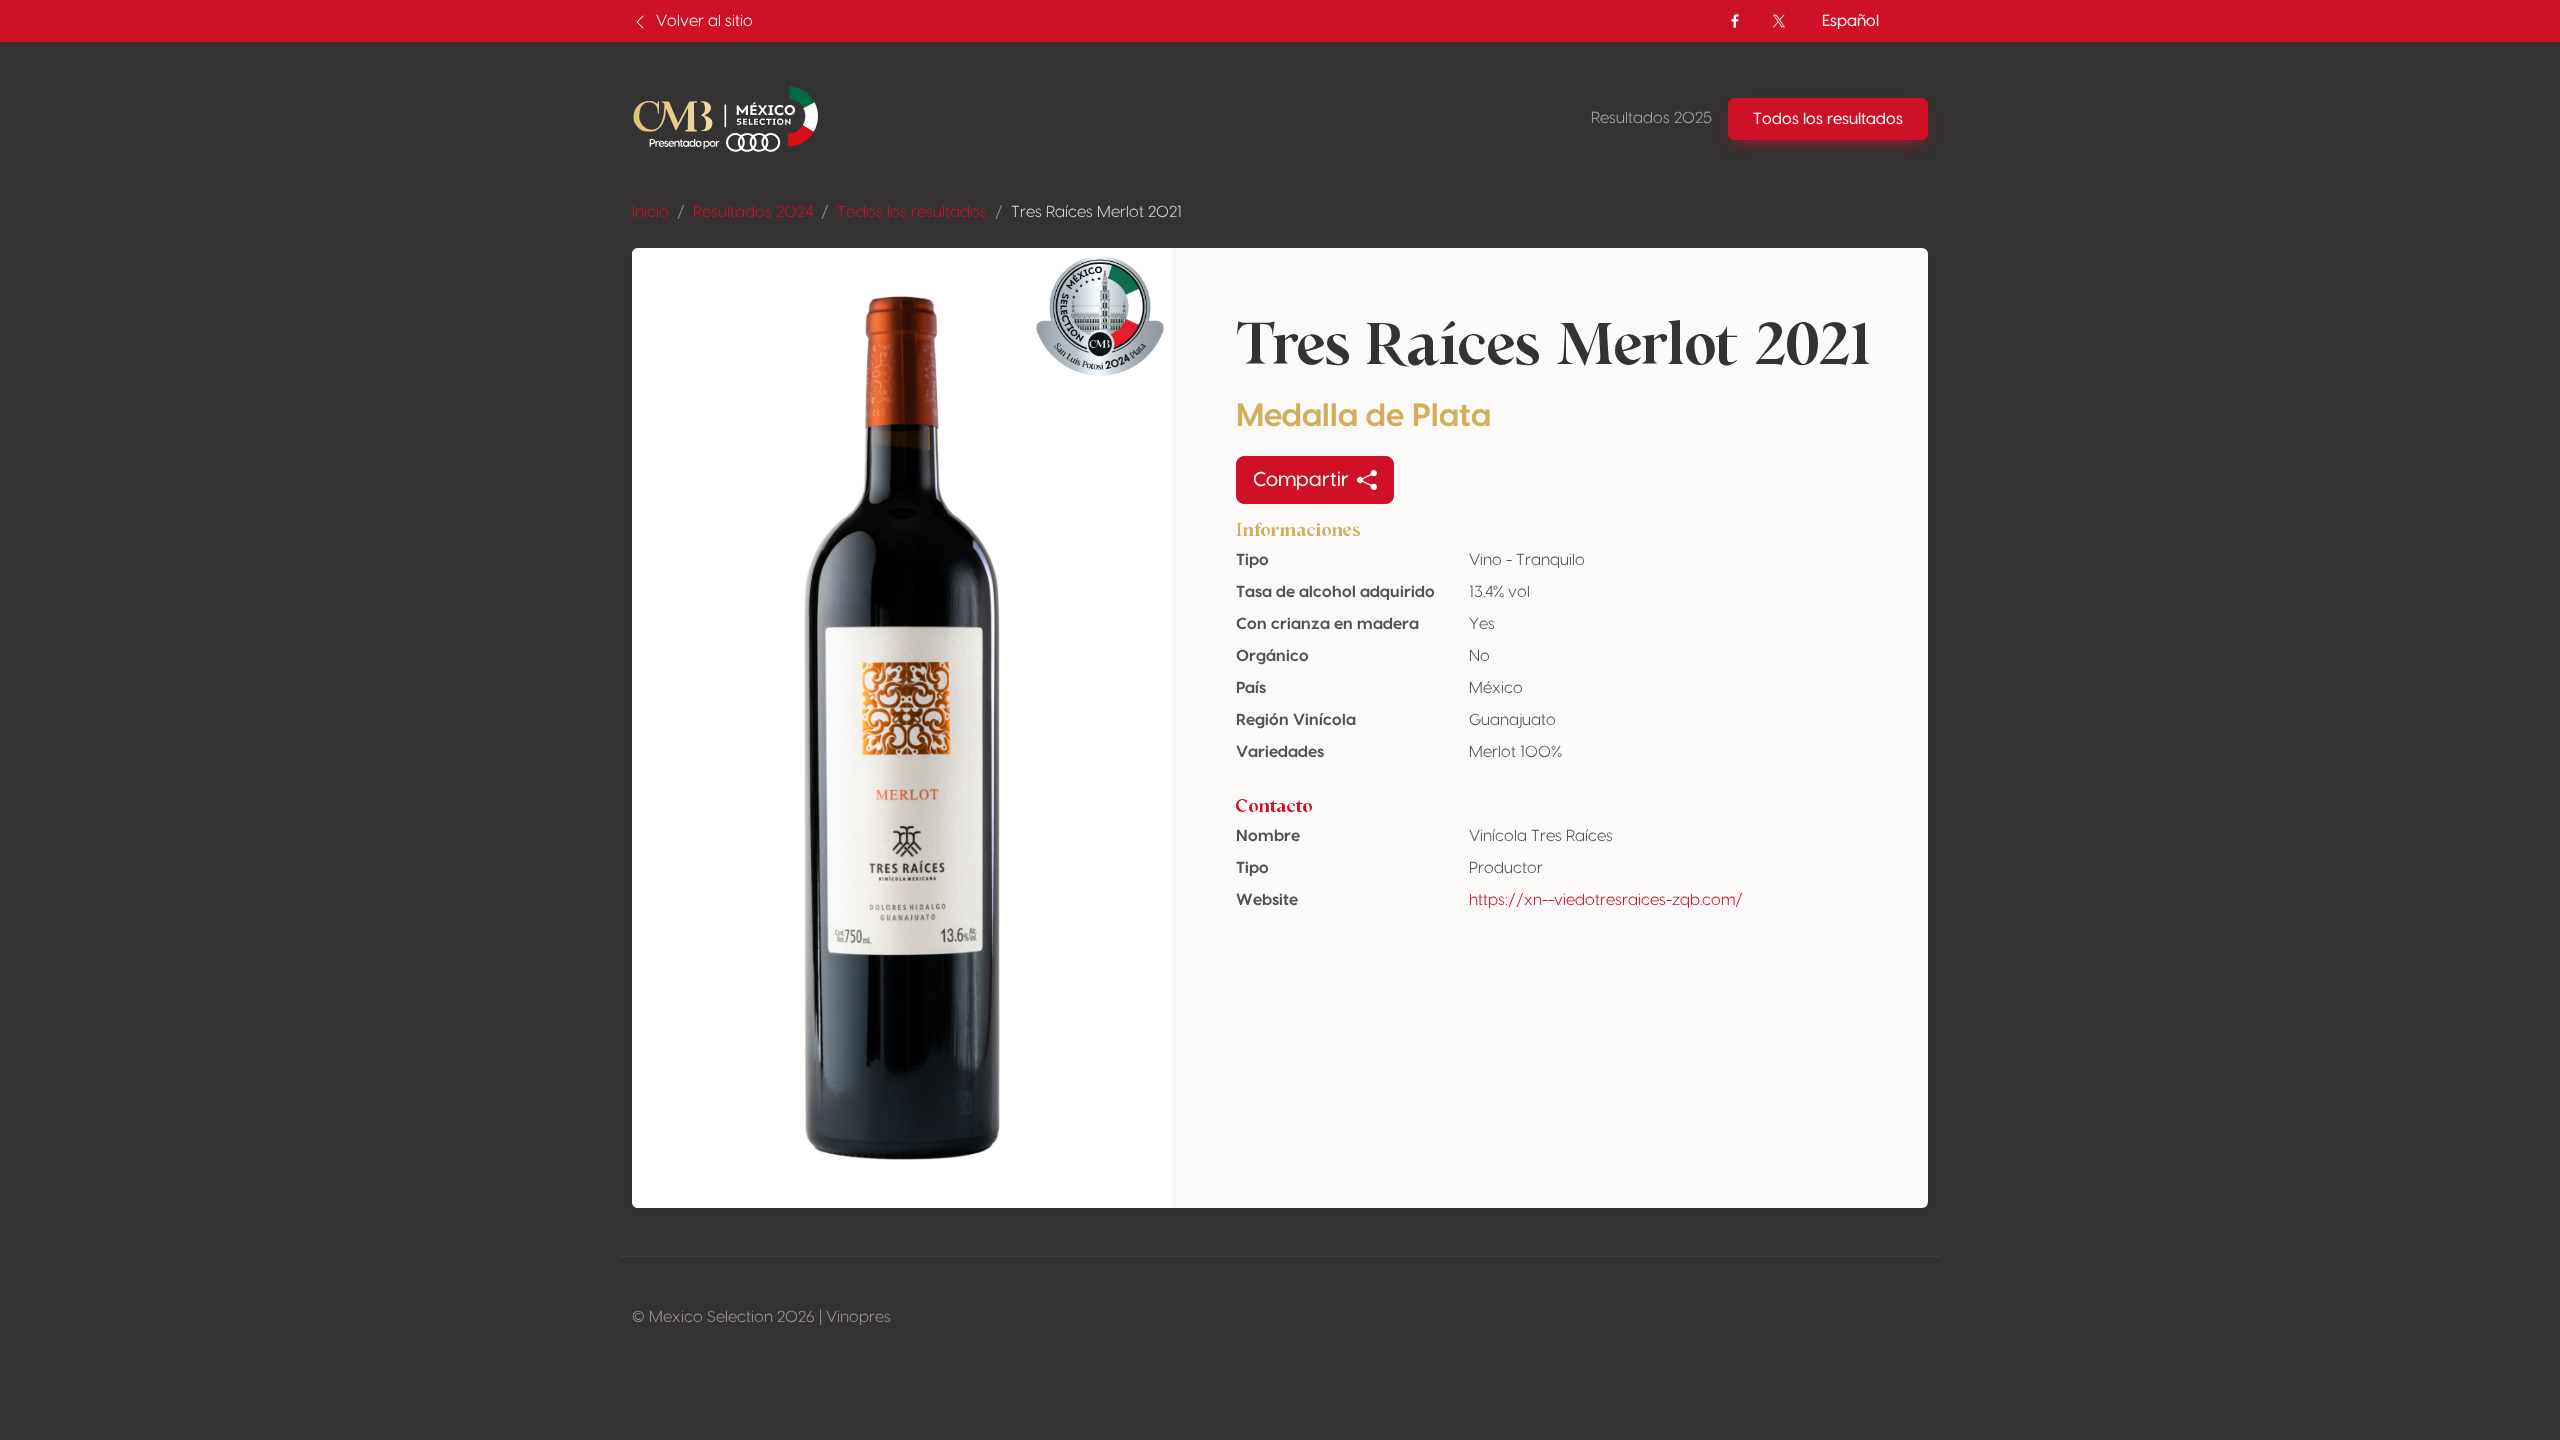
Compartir (1301, 480)
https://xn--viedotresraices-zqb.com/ (1606, 900)
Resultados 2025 (1651, 118)
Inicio (650, 212)
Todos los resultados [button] (1828, 119)
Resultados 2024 (753, 212)
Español (1850, 21)
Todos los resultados (912, 212)
